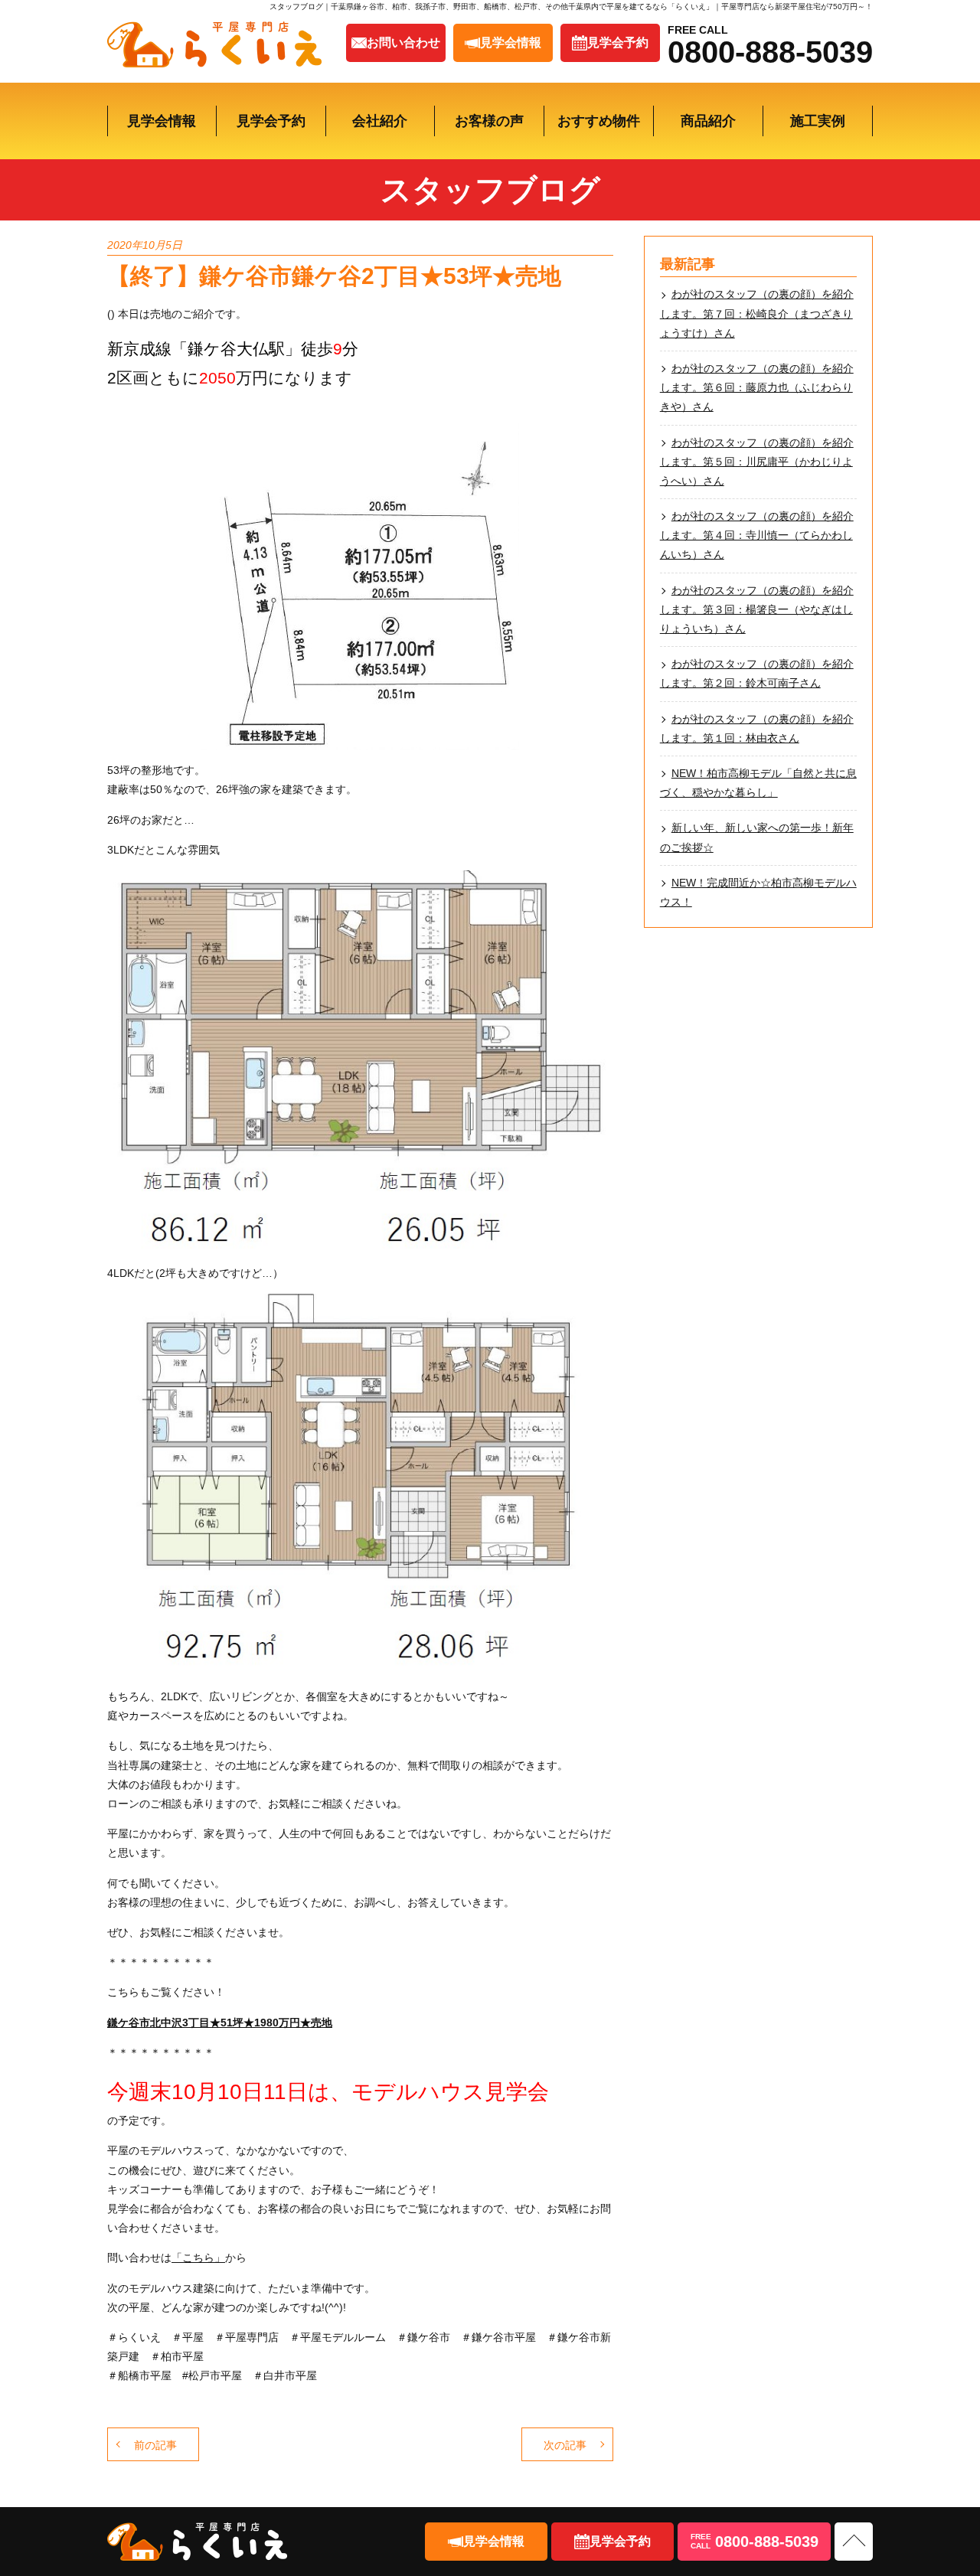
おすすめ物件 (599, 121)
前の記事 (155, 2445)
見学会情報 (162, 121)
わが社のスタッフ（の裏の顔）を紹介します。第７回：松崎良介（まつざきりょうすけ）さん (757, 313)
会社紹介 (380, 121)
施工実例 (818, 121)
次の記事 (565, 2445)
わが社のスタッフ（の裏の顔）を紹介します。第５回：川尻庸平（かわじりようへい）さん (757, 462)
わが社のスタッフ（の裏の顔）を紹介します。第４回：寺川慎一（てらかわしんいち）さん (757, 535)
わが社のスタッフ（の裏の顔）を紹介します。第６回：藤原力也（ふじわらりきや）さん (757, 387)
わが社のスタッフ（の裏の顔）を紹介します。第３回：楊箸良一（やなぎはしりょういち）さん (757, 609)
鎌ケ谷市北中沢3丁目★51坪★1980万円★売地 (220, 2023)
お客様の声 (489, 121)
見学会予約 (271, 121)
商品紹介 (708, 121)
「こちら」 (198, 2258)
